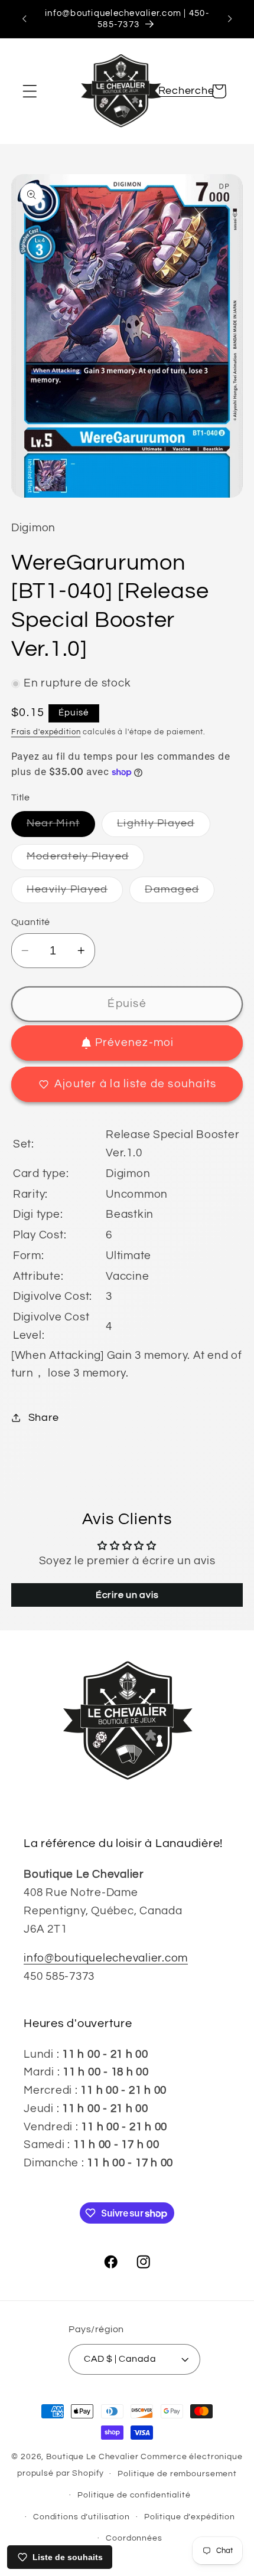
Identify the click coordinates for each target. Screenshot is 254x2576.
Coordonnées (134, 2538)
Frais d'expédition (46, 732)
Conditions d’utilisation (82, 2517)
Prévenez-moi (135, 1043)
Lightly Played (164, 827)
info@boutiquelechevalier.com (106, 1958)
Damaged (180, 893)
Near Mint (61, 827)
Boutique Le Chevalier (92, 2457)
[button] (30, 91)
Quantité (31, 922)
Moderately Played (85, 860)
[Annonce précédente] (24, 19)
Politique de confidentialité (134, 2495)
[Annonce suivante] (230, 19)
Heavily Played (75, 893)
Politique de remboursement (177, 2474)
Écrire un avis (127, 1595)
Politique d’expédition (190, 2517)
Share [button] (44, 1418)
